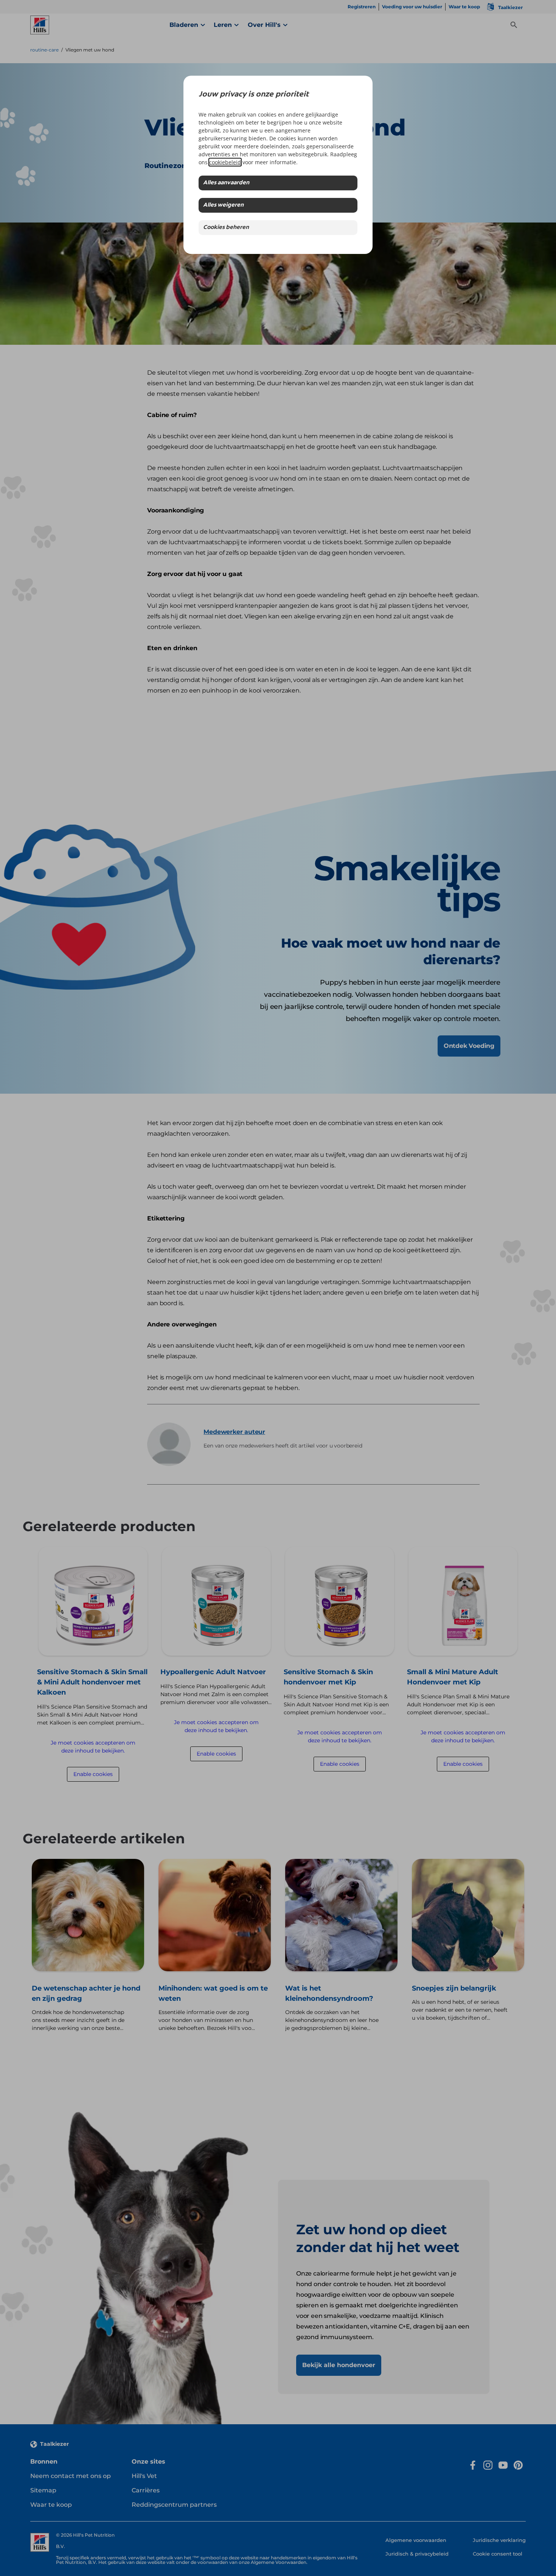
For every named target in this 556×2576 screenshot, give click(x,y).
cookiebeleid (225, 162)
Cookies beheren (226, 228)
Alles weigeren (223, 205)
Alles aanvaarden (226, 183)
